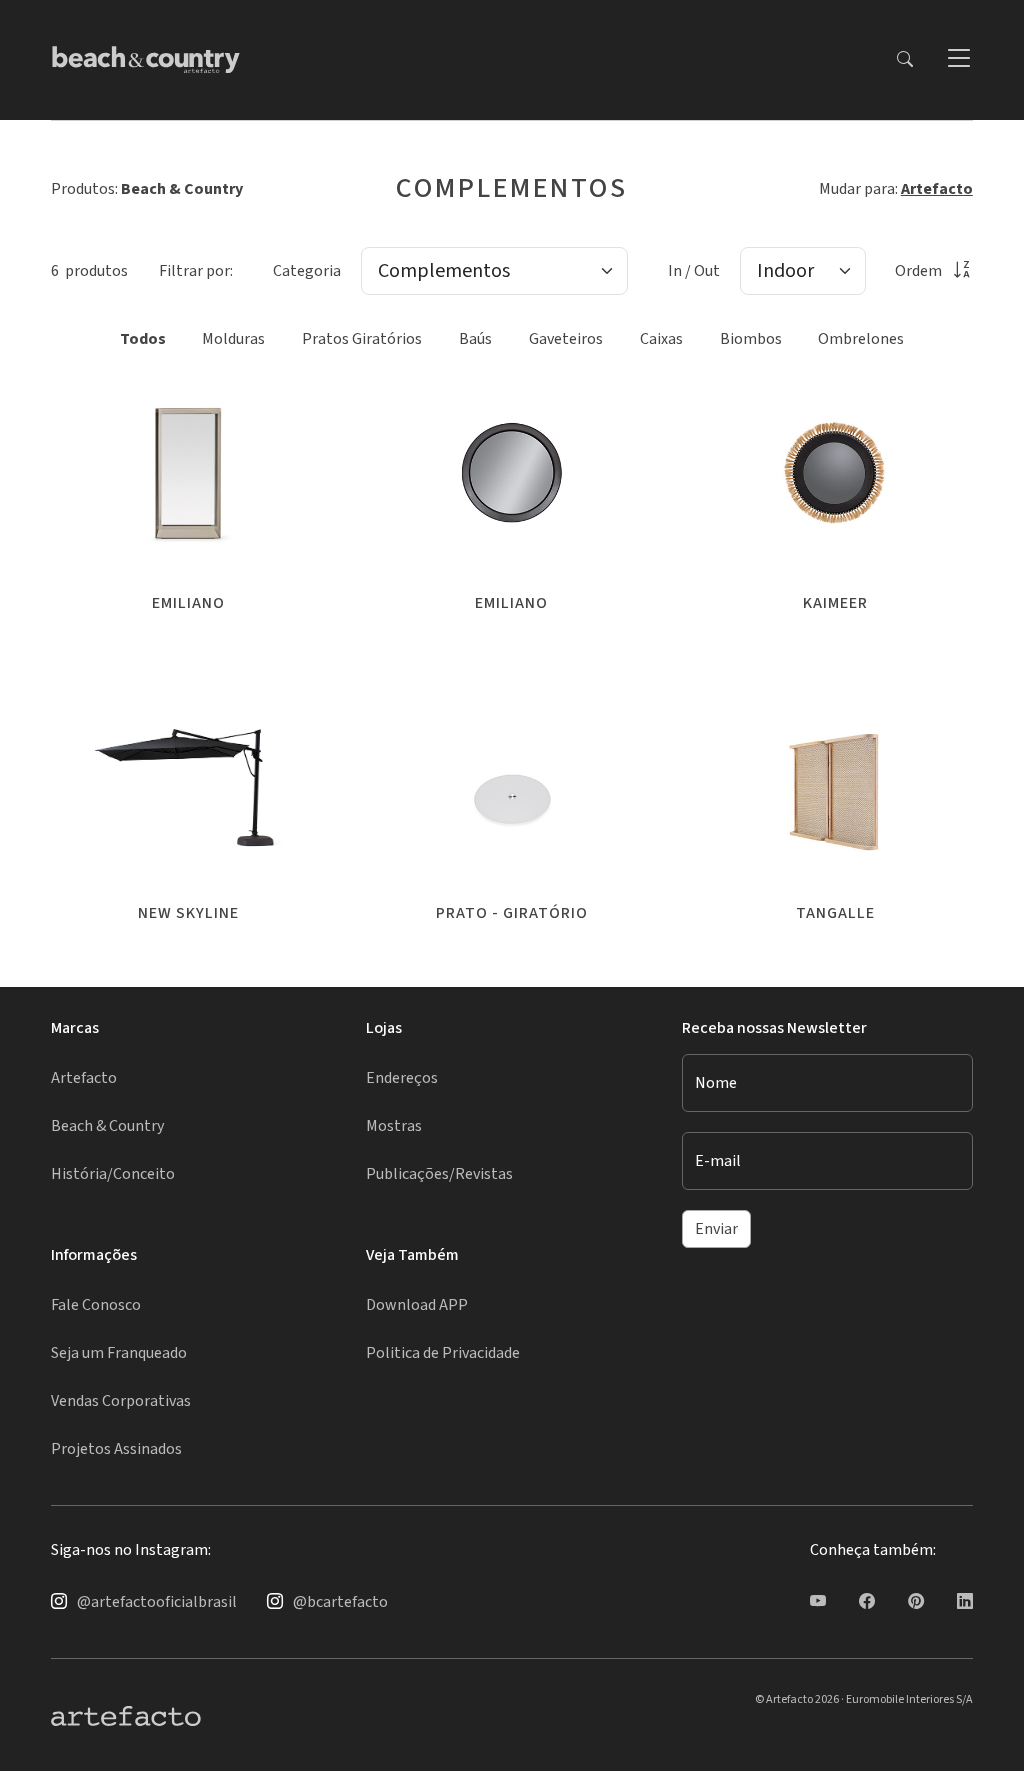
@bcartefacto (340, 1602)
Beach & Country (107, 1126)
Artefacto (937, 189)
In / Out (694, 271)
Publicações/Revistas (439, 1174)
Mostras (394, 1126)
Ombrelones (861, 339)
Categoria (307, 271)
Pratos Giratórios (362, 339)
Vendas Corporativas (121, 1401)
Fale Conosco (96, 1305)
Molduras (233, 339)
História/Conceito (113, 1174)
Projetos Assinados (116, 1449)
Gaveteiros (566, 339)
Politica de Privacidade (443, 1353)
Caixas (661, 339)
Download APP (417, 1305)
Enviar (716, 1229)
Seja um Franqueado (119, 1353)
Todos (143, 339)
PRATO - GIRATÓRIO (512, 913)
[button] (958, 60)
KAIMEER (835, 603)
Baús (475, 339)
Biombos (751, 339)
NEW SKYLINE (188, 913)
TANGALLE (835, 913)
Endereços (402, 1078)
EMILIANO (188, 603)
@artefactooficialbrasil (157, 1602)
